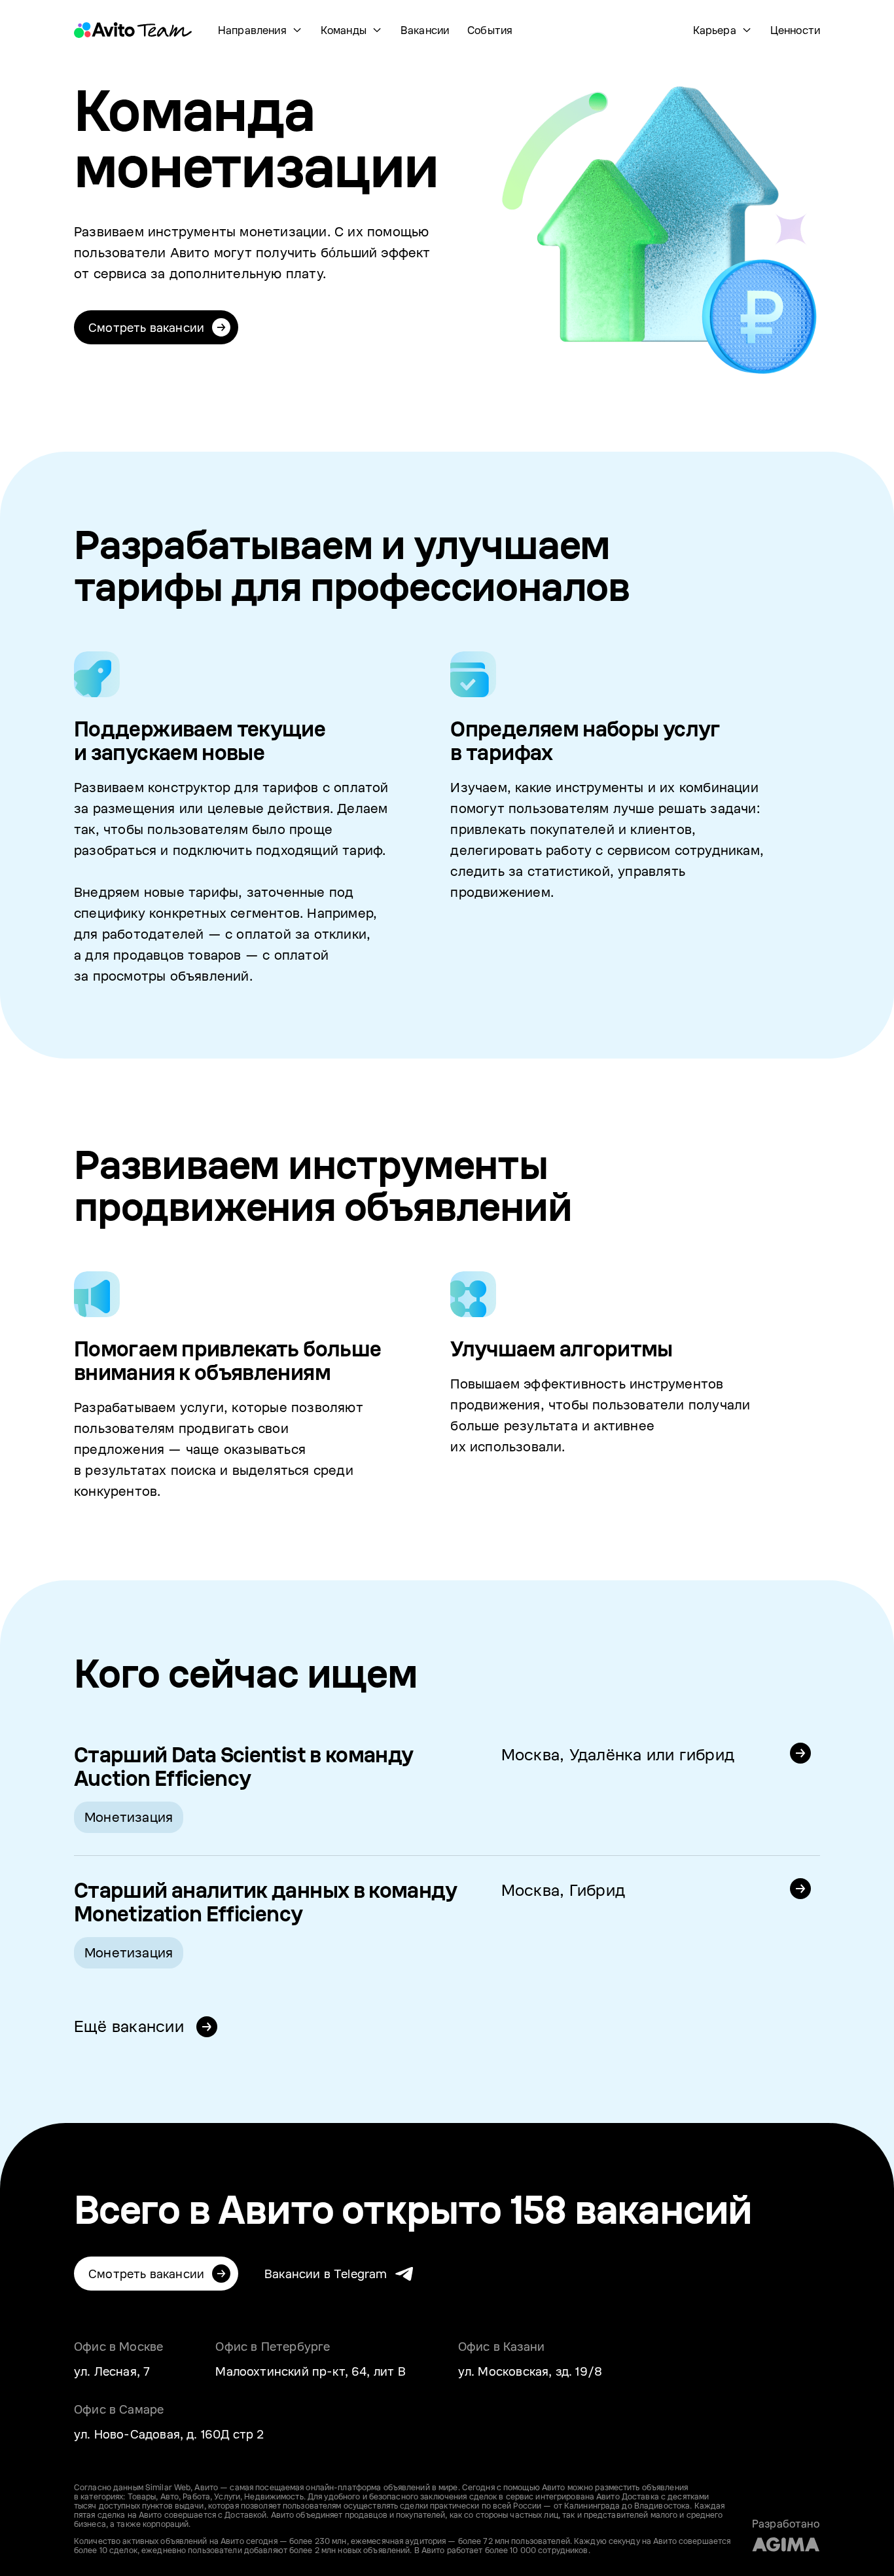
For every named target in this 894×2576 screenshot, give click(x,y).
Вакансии (425, 30)
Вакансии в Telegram (326, 2274)
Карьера (715, 30)
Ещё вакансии (131, 2026)
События (490, 30)
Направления (252, 30)
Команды (344, 30)
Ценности (795, 30)
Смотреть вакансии (146, 327)
